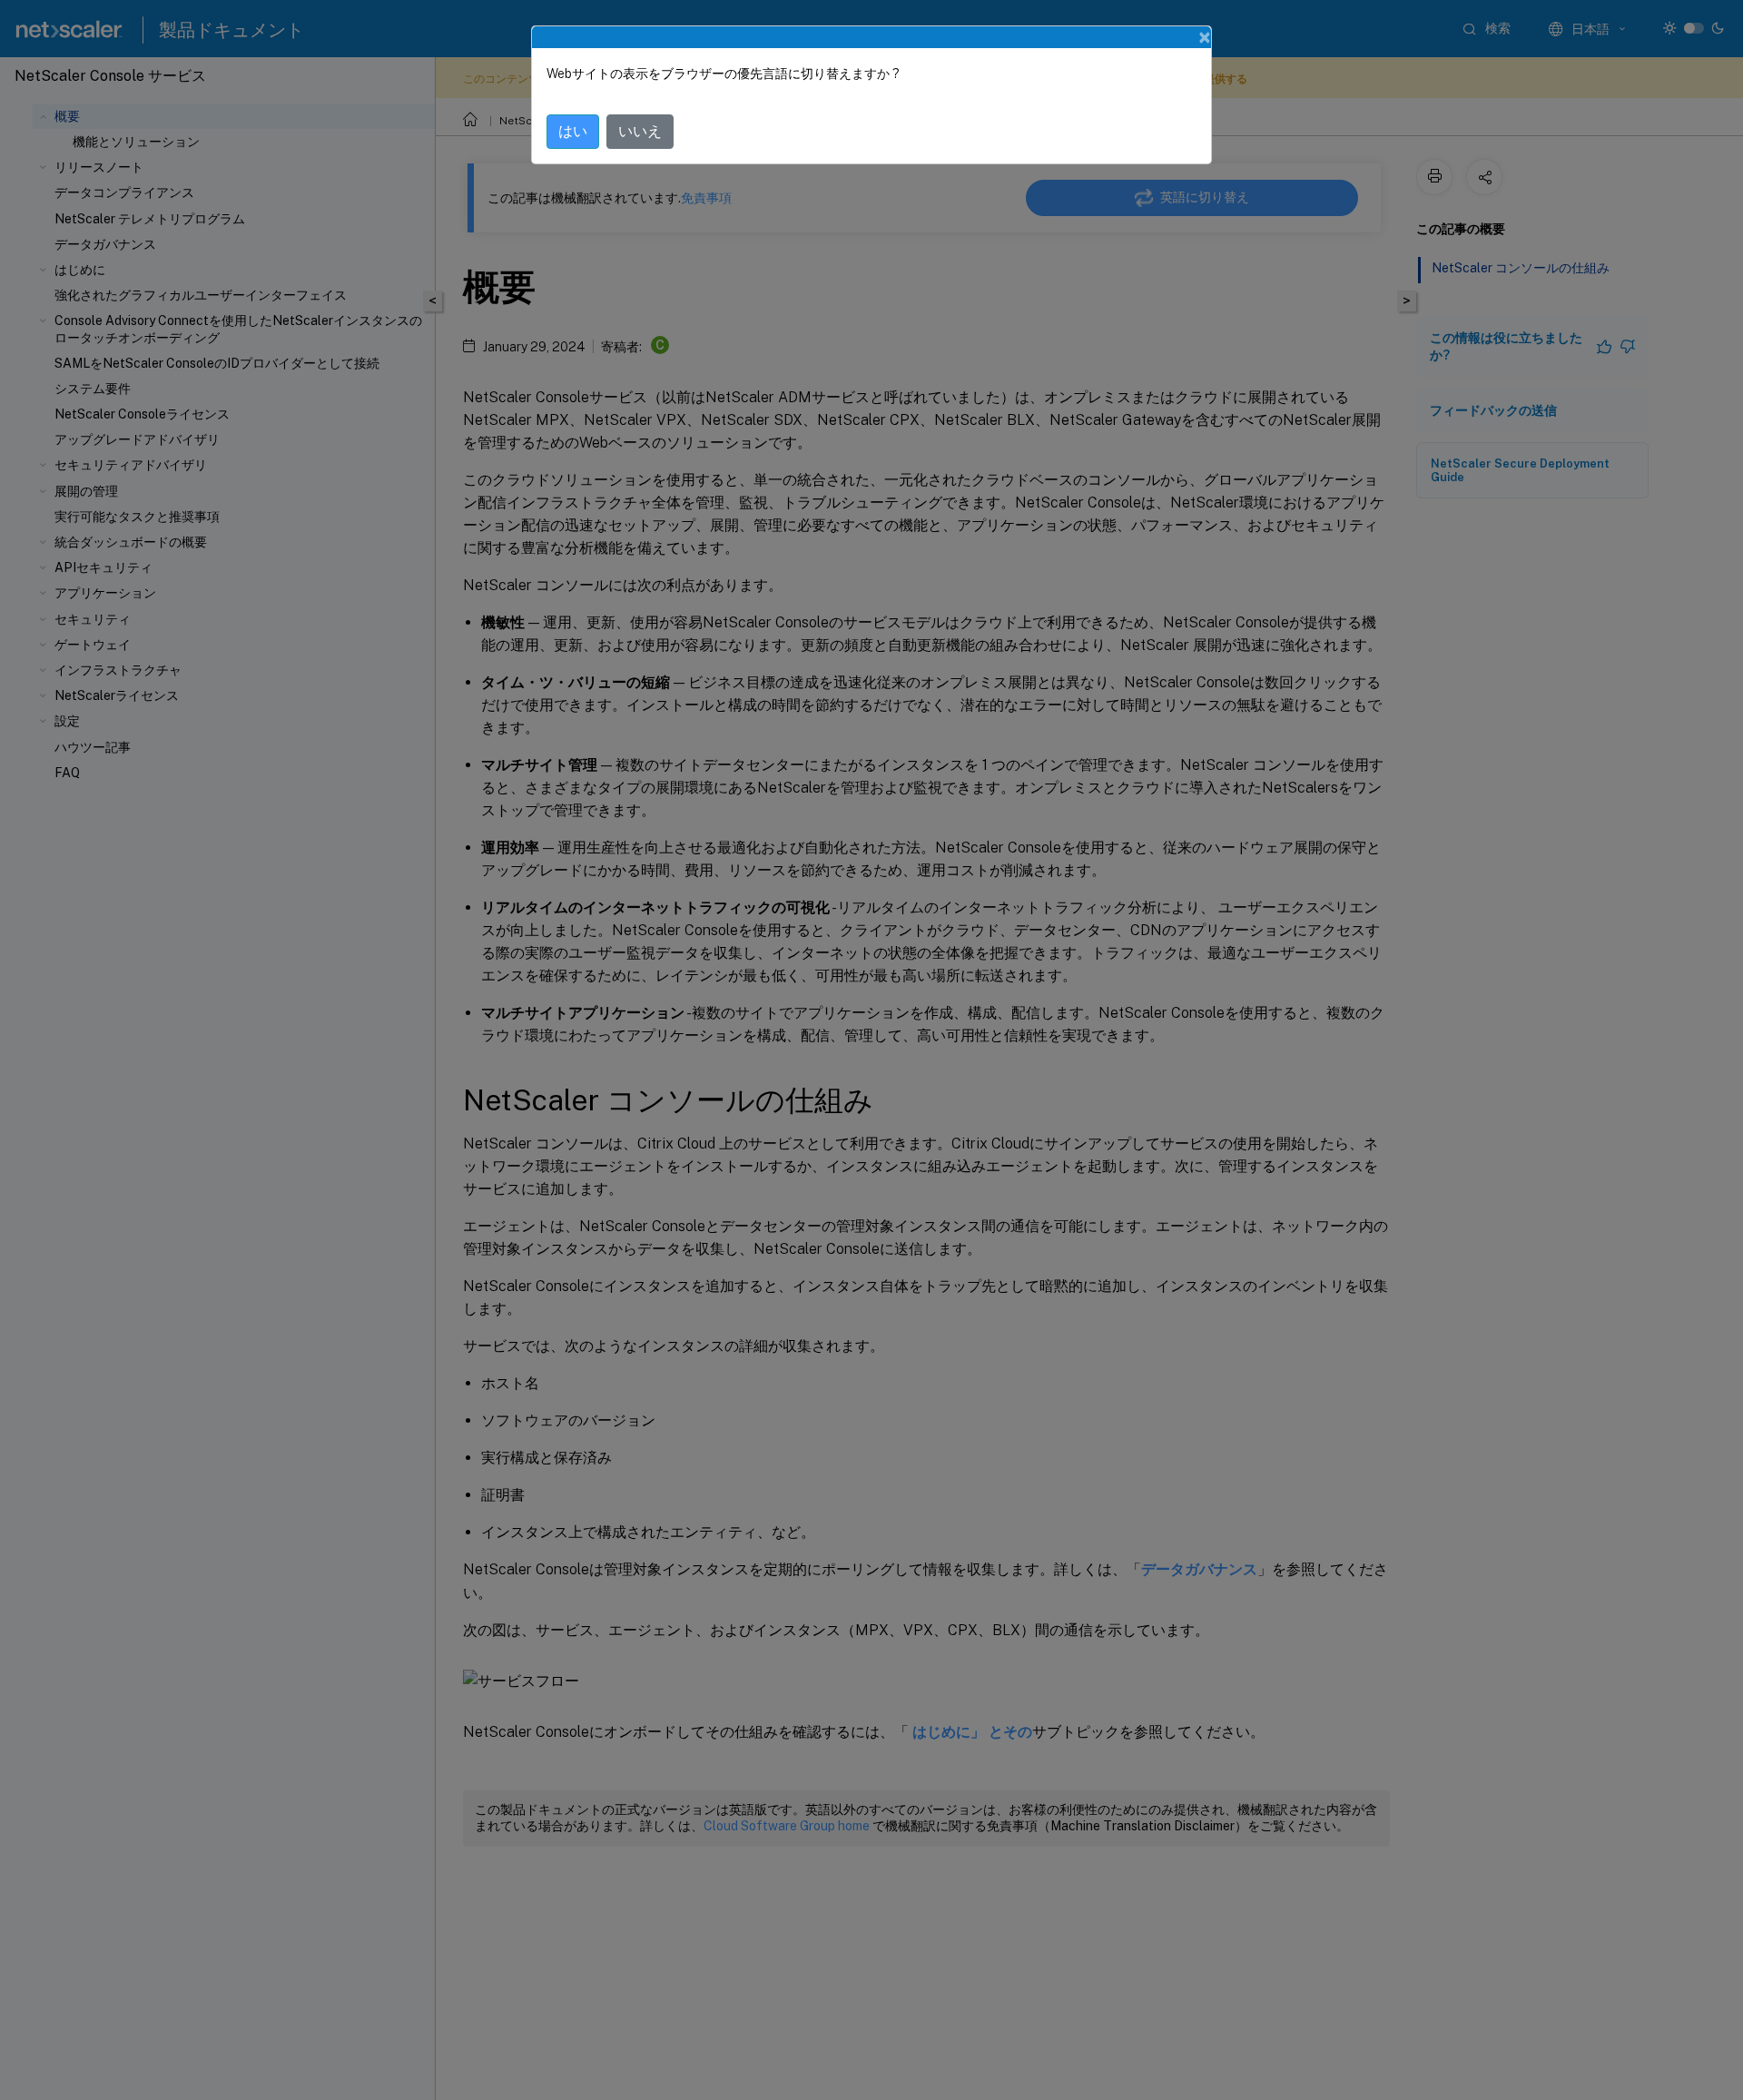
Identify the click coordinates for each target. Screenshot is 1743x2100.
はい (573, 131)
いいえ (640, 131)
